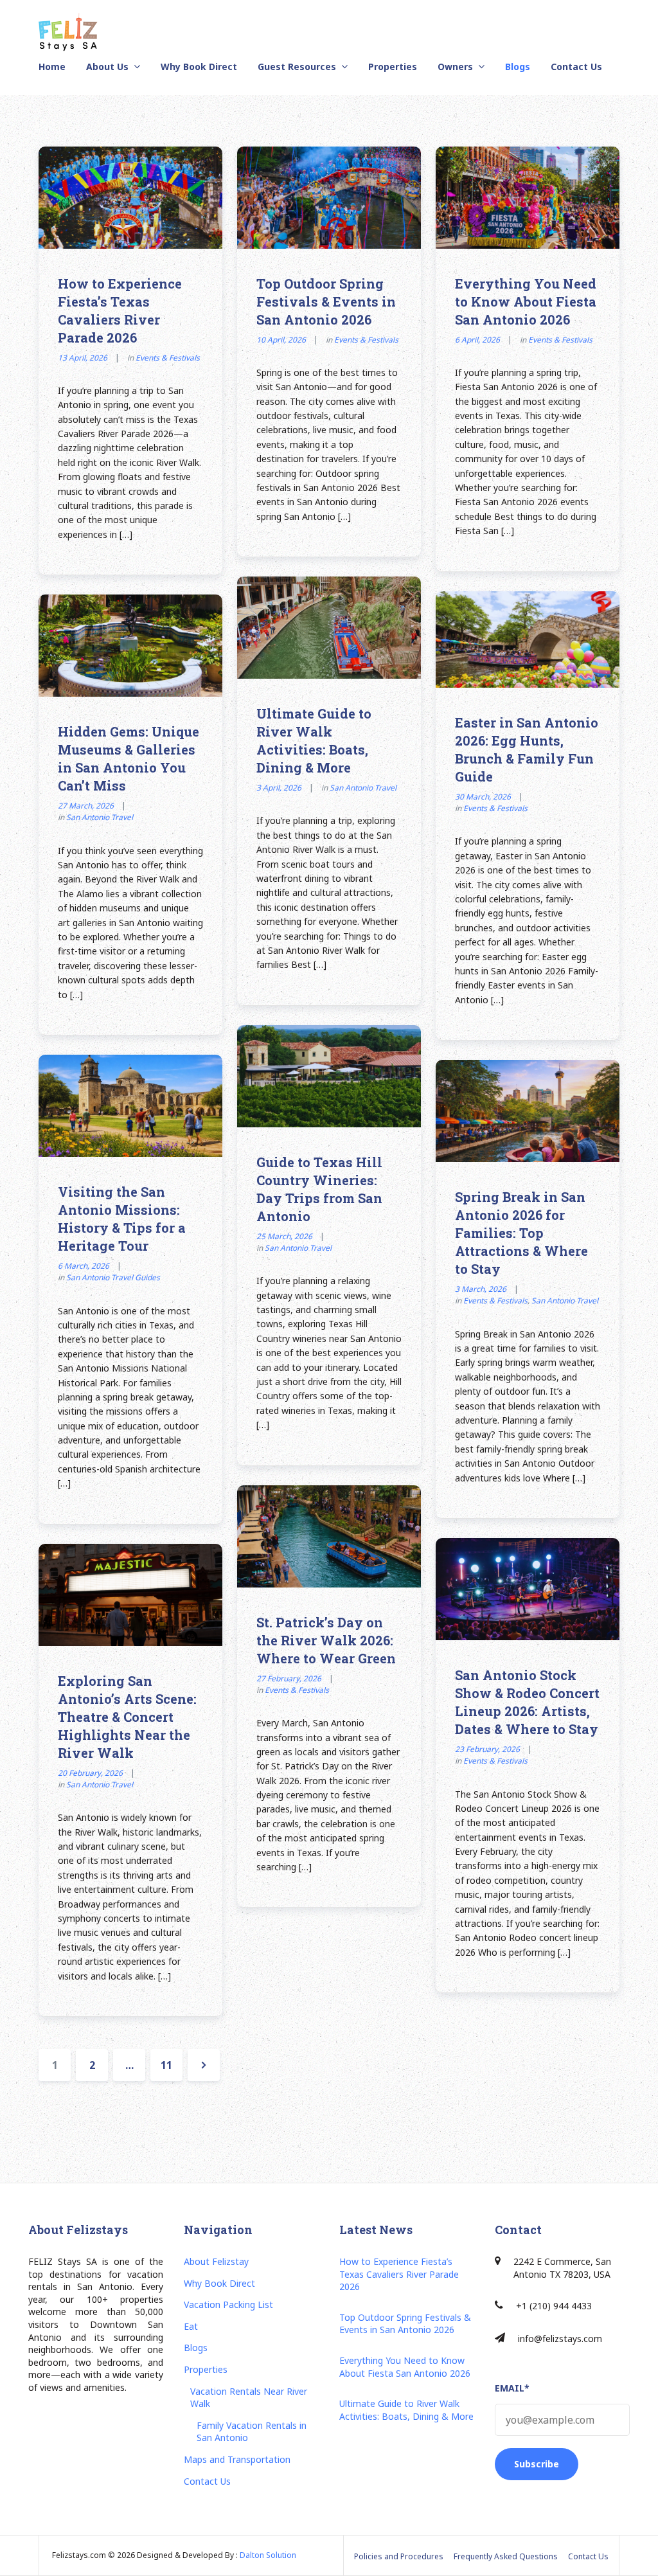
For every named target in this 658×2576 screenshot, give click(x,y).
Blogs (518, 67)
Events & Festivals (168, 358)
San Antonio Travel (363, 788)
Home (52, 67)
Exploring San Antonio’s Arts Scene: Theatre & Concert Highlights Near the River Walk (127, 1717)
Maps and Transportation (237, 2459)
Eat (191, 2326)
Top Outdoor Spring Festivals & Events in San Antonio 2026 (326, 301)
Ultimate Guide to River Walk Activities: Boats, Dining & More (406, 2410)
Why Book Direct (199, 67)
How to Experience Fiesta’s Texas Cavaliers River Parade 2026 (399, 2274)
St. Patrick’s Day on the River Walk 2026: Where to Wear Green (326, 1640)
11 (171, 2065)
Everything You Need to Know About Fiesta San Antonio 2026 (526, 301)
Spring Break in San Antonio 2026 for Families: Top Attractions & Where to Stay (521, 1233)
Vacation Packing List (228, 2304)
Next (204, 2065)
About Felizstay (216, 2261)
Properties (393, 67)
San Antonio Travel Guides (113, 1277)
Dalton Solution (268, 2555)
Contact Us (576, 67)
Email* (512, 2388)
